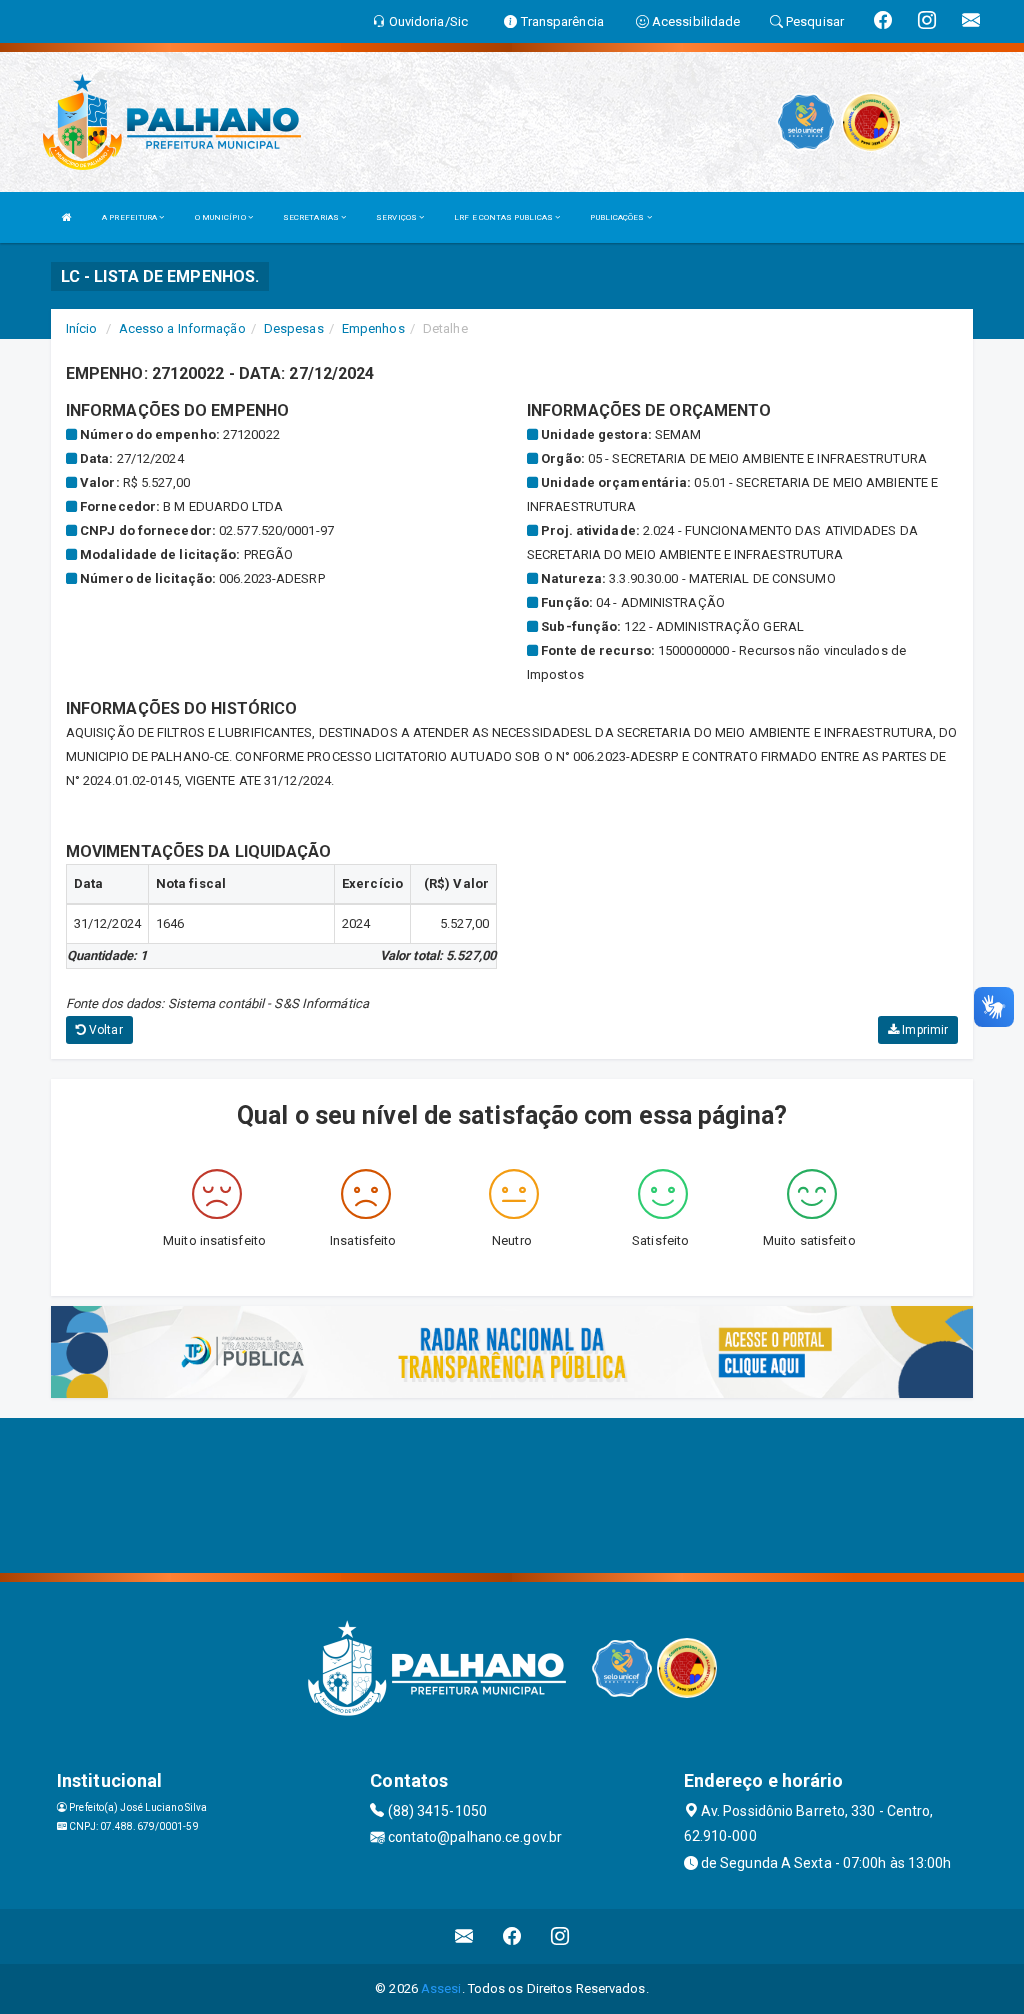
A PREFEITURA (130, 217)
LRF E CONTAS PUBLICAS (504, 217)
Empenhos (373, 328)
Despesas (294, 328)
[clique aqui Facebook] (512, 1936)
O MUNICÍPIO (221, 217)
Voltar (104, 1030)
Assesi (441, 1988)
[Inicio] (67, 217)
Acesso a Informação (182, 328)
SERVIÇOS (397, 217)
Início (82, 328)
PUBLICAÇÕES (618, 217)
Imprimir (923, 1030)
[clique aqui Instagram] (560, 1936)
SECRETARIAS (312, 217)
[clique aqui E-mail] (464, 1936)
